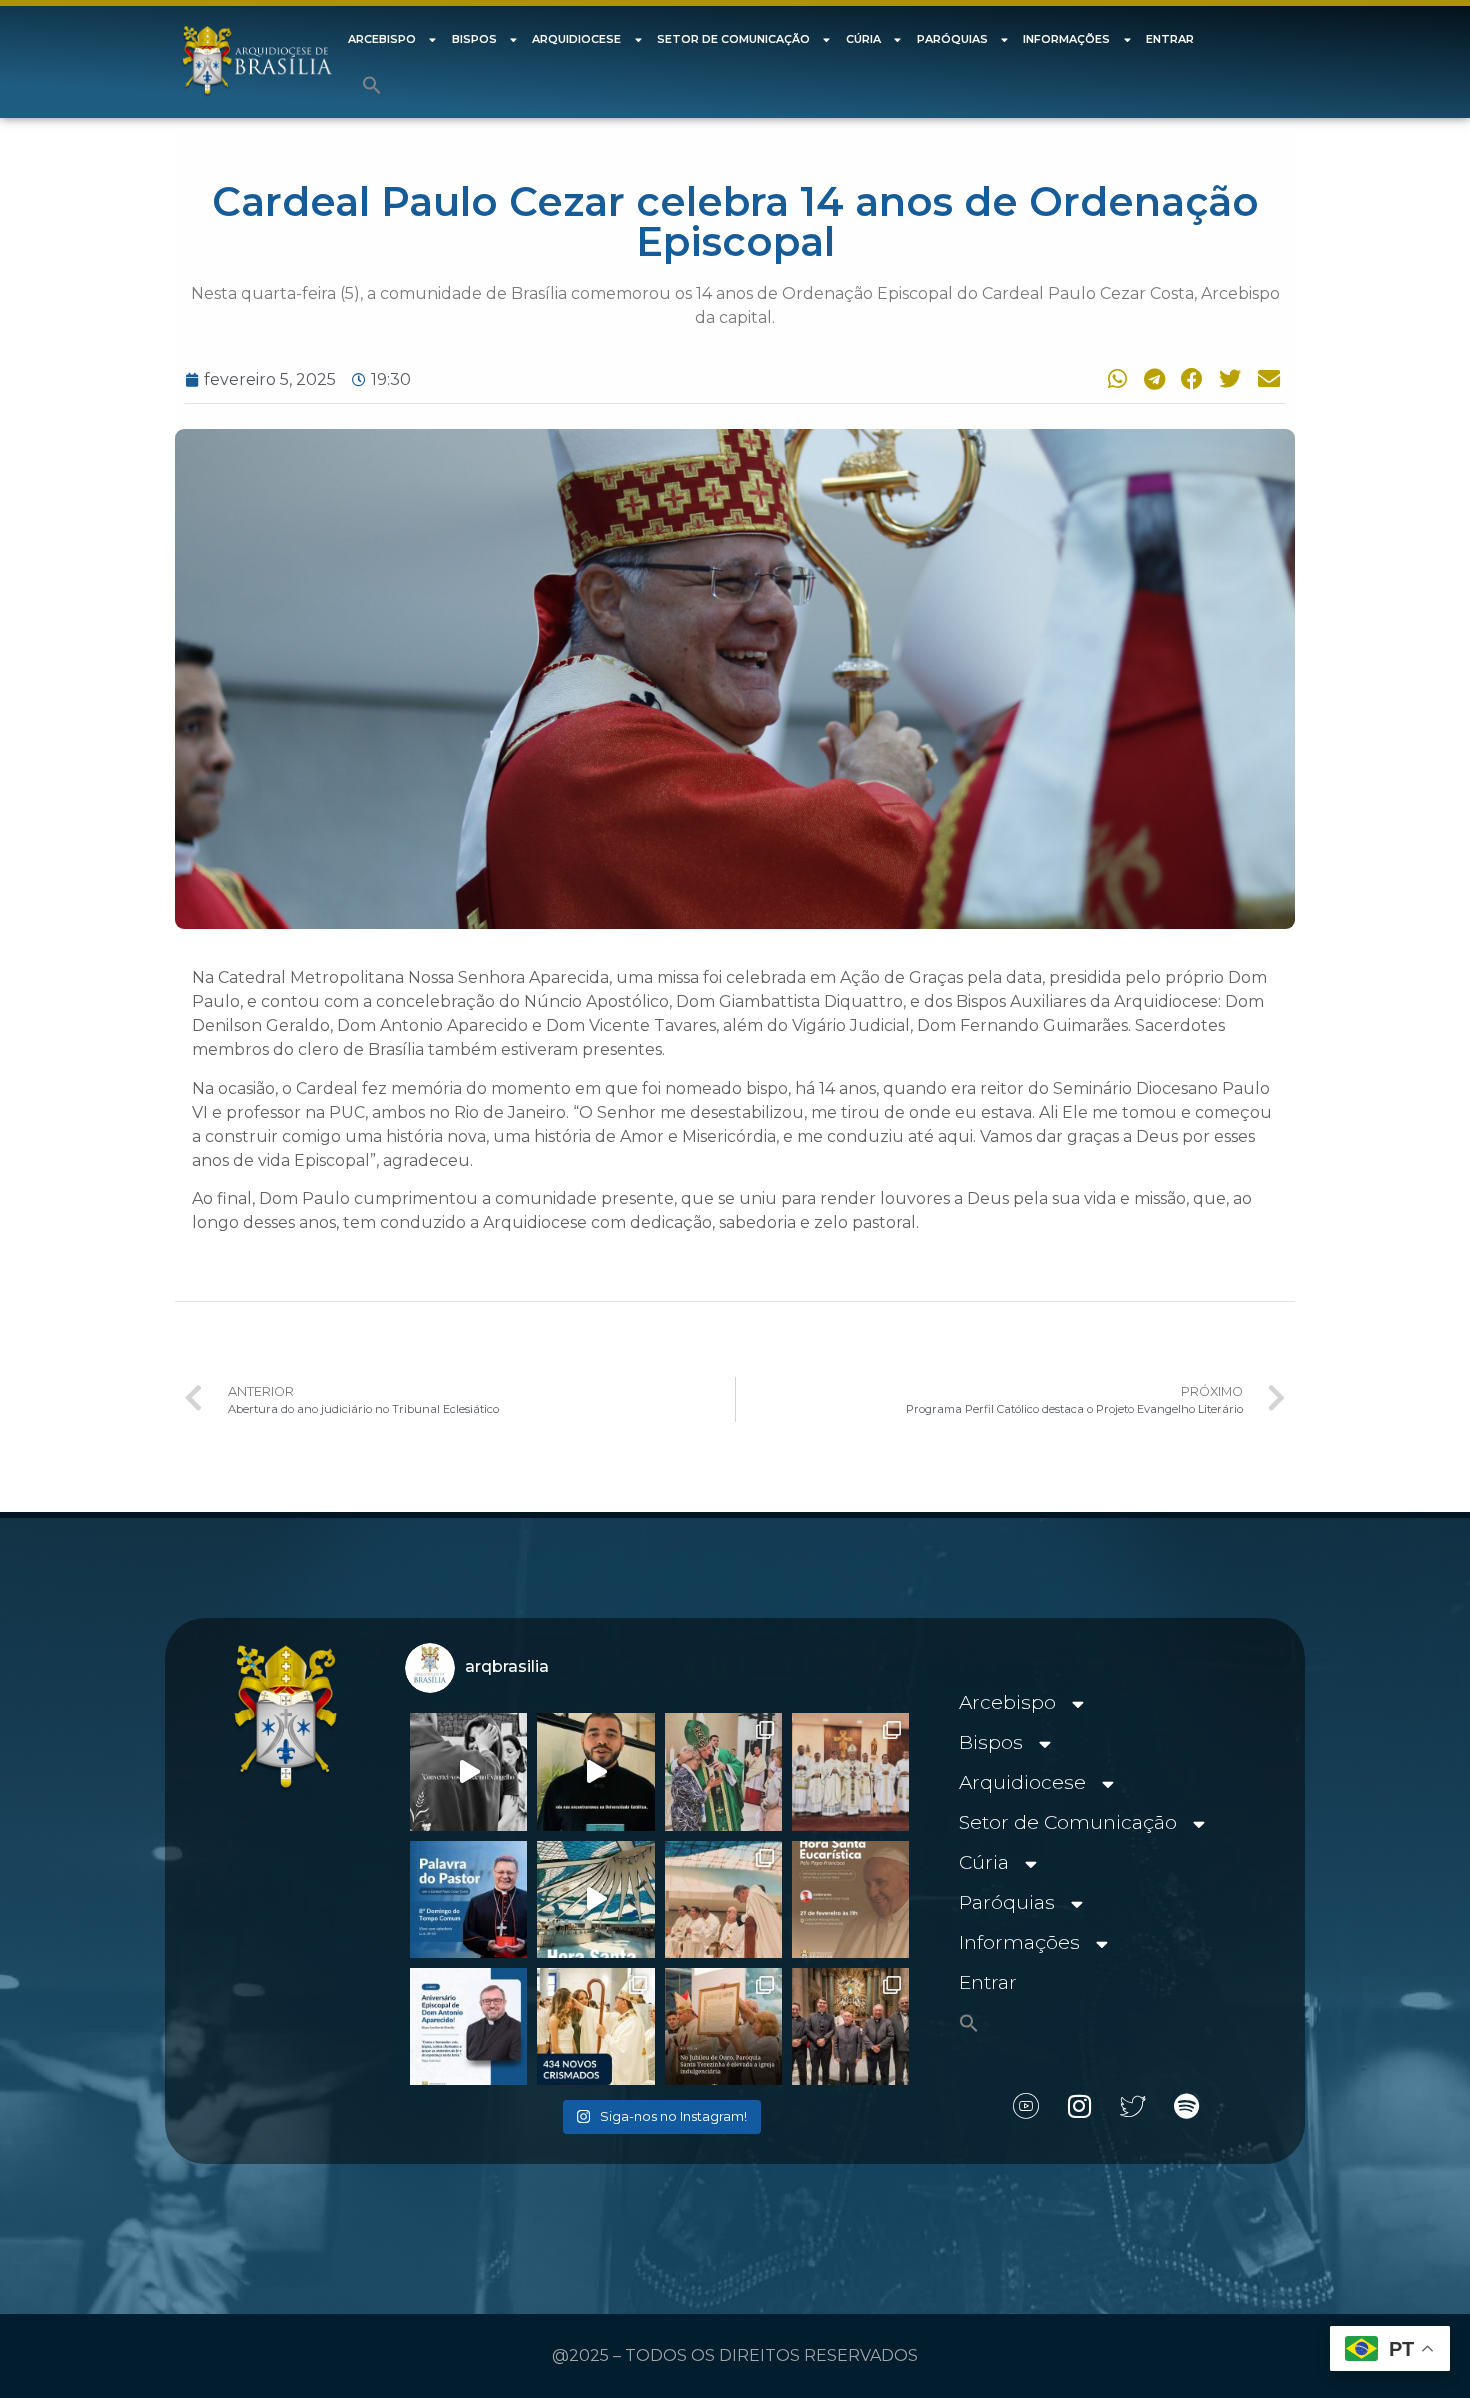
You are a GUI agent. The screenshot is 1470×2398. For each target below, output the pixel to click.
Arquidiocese (576, 39)
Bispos (474, 39)
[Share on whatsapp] (1113, 378)
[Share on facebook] (1189, 378)
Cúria (863, 39)
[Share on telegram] (1151, 378)
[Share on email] (1266, 378)
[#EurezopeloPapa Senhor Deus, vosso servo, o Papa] (595, 1899)
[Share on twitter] (1228, 378)
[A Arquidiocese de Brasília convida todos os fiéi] (850, 1899)
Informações (1066, 39)
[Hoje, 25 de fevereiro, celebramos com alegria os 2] (468, 2026)
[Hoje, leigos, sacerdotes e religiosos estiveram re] (723, 1899)
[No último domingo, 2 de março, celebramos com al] (723, 1771)
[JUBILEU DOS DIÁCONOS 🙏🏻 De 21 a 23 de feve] (850, 2026)
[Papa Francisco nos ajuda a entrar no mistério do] (468, 1899)
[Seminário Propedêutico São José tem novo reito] (850, 1771)
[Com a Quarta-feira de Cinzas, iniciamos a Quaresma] (468, 1771)
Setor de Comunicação (733, 39)
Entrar (1170, 39)
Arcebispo (382, 39)
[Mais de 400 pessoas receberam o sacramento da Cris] (595, 2026)
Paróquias (952, 39)
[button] (372, 85)
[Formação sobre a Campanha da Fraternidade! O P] (595, 1771)
